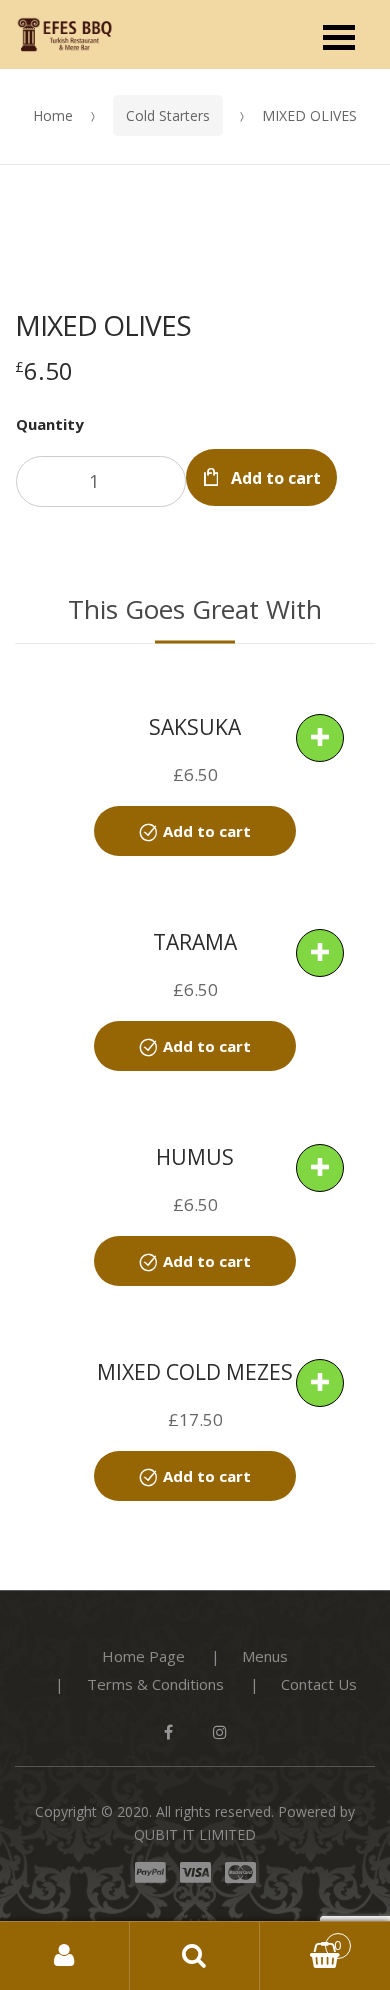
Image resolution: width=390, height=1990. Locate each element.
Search (195, 1956)
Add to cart (276, 478)
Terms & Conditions (155, 1684)
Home (53, 115)
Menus (265, 1656)
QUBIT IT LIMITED (195, 1834)
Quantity (50, 424)
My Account (65, 1956)
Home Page (143, 1656)
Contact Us (319, 1684)
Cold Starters (168, 115)
